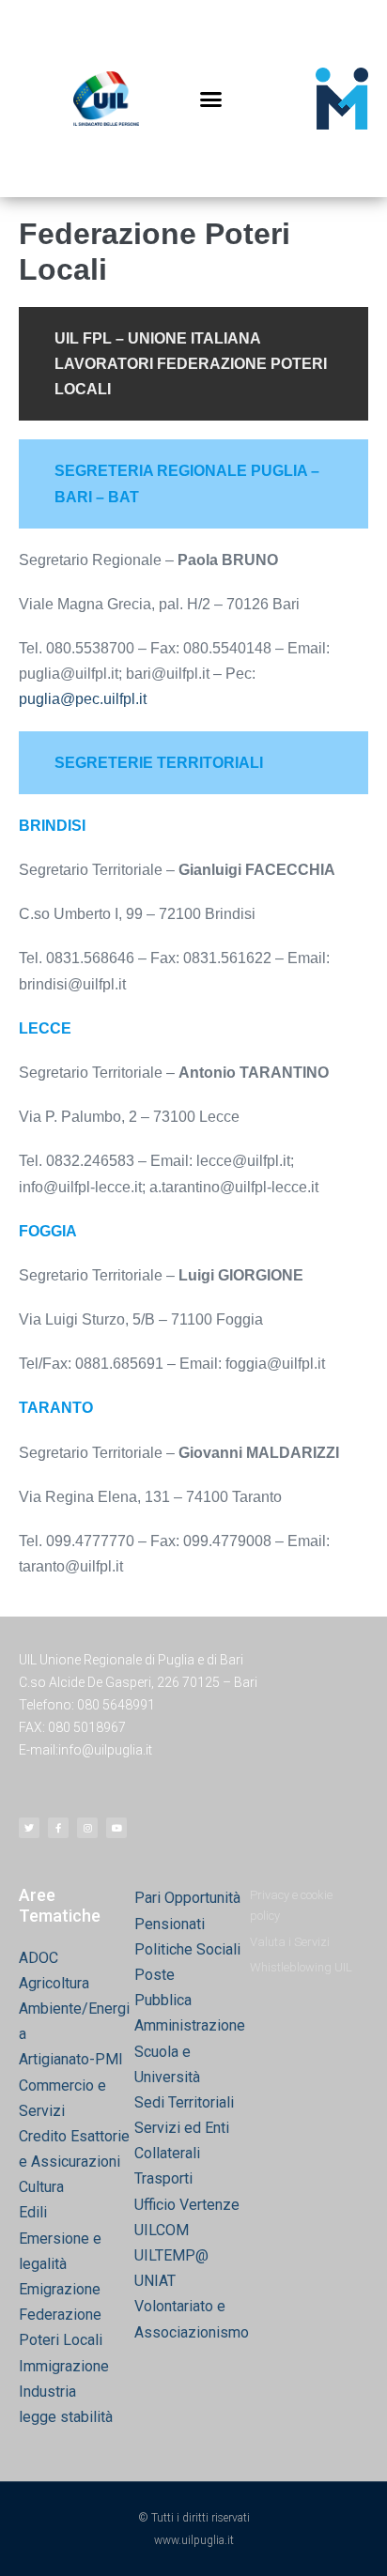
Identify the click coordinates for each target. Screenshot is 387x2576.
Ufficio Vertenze (187, 2205)
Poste (155, 1975)
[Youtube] (116, 1828)
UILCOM (162, 2230)
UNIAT (155, 2281)
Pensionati (170, 1924)
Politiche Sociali (187, 1949)
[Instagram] (87, 1828)
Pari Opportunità (187, 1898)
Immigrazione (64, 2366)
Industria (47, 2392)
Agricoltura (54, 1983)
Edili (33, 2212)
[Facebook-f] (58, 1828)
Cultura (41, 2187)
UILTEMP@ (171, 2255)
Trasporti (163, 2178)
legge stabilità (66, 2417)
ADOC (39, 1958)
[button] (211, 99)
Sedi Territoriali (184, 2102)
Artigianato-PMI (71, 2059)
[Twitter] (29, 1828)
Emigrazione (60, 2289)
